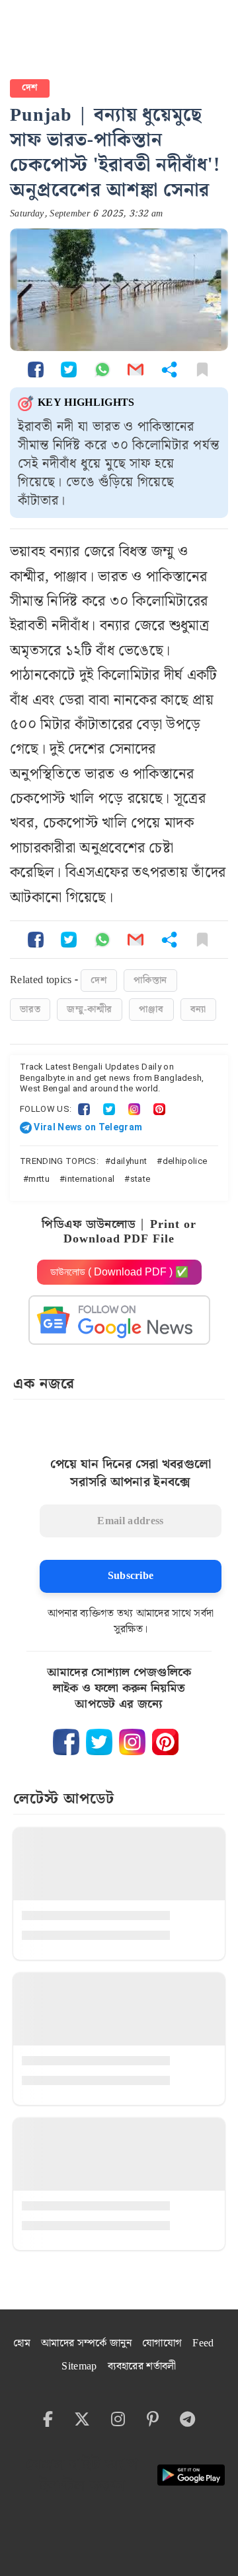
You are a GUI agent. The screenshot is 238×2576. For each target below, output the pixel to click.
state (140, 1179)
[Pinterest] (159, 1109)
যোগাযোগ (162, 2343)
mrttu (39, 1179)
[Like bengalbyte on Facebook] (66, 1742)
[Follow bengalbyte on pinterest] (165, 1742)
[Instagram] (134, 1109)
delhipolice (185, 1161)
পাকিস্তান (150, 981)
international (90, 1179)
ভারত (30, 1010)
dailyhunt (129, 1161)
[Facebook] (84, 1109)
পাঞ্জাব (151, 1010)
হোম (22, 2343)
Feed (203, 2343)
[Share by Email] (136, 369)
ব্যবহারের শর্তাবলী (142, 2367)
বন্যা (199, 1010)
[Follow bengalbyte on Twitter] (99, 1742)
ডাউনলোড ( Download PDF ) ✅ (119, 1272)
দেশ (30, 88)
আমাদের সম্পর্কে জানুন (86, 2343)
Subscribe (131, 1576)
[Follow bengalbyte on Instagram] (132, 1742)
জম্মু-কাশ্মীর (90, 1010)
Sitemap (79, 2367)
